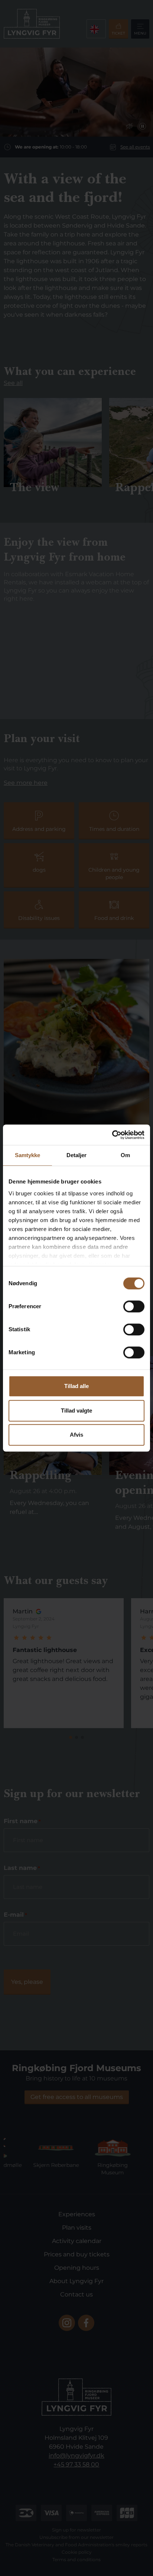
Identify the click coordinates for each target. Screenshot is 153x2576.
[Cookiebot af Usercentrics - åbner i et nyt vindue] (112, 1135)
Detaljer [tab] (77, 1155)
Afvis (76, 1435)
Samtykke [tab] (28, 1155)
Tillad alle (76, 1386)
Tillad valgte (76, 1411)
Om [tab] (125, 1155)
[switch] (134, 1306)
